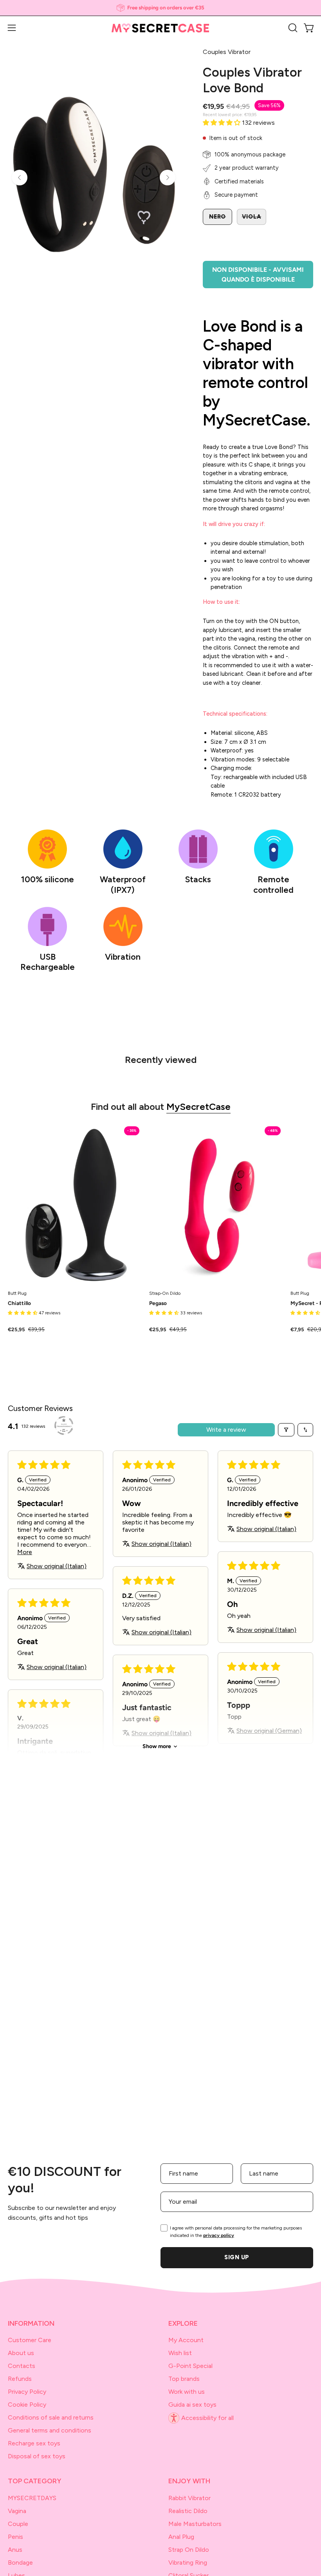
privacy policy (219, 2235)
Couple (18, 2524)
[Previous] (20, 178)
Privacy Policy (27, 2392)
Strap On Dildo (189, 2550)
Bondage (20, 2563)
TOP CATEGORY (35, 2481)
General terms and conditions (50, 2430)
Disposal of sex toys (37, 2456)
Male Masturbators (195, 2524)
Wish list (180, 2353)
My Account (186, 2340)
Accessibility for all (207, 2418)
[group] (160, 8)
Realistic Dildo (188, 2511)
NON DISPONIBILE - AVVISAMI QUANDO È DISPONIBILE (258, 275)
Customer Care (30, 2340)
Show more (157, 1746)
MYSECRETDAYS (32, 2498)
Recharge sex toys (34, 2443)
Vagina (17, 2511)
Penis (15, 2537)
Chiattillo (19, 1303)
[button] (292, 28)
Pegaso (158, 1303)
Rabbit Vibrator (189, 2498)
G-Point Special (190, 2366)
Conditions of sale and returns (51, 2417)
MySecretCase (198, 1107)
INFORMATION (31, 2323)
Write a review (226, 1430)
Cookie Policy (27, 2405)
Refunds (20, 2379)
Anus (15, 2550)
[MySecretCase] (160, 28)
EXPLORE (183, 2323)
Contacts (22, 2366)
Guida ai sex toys (192, 2405)
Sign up (237, 2257)
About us (21, 2353)
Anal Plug (181, 2537)
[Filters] (286, 1430)
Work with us (187, 2392)
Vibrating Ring (188, 2563)
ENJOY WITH (189, 2481)
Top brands (184, 2379)
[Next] (168, 178)
